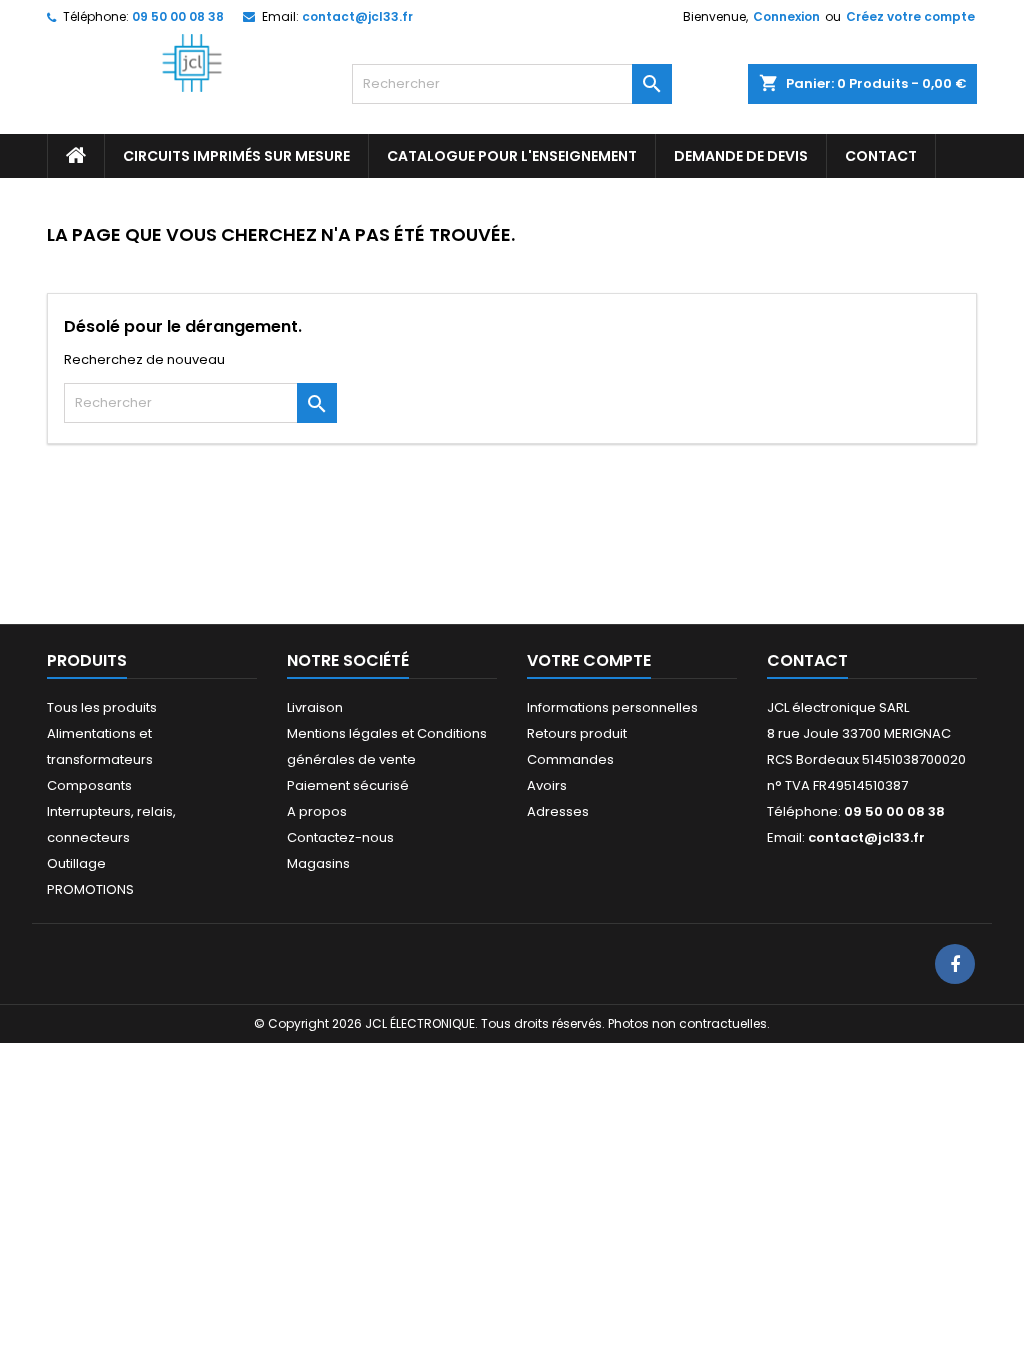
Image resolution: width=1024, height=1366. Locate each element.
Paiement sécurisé (348, 785)
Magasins (318, 863)
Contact (807, 660)
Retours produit (577, 733)
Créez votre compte (910, 16)
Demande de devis (741, 156)
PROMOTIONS (90, 889)
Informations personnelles (612, 707)
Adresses (558, 811)
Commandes (570, 759)
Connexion (786, 16)
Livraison (315, 707)
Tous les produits (102, 707)
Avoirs (547, 785)
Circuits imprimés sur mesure (236, 156)
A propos (317, 811)
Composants (89, 785)
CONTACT (881, 156)
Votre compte (589, 660)
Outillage (76, 863)
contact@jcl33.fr (357, 16)
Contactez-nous (340, 837)
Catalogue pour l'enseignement (512, 156)
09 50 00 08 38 (178, 16)
